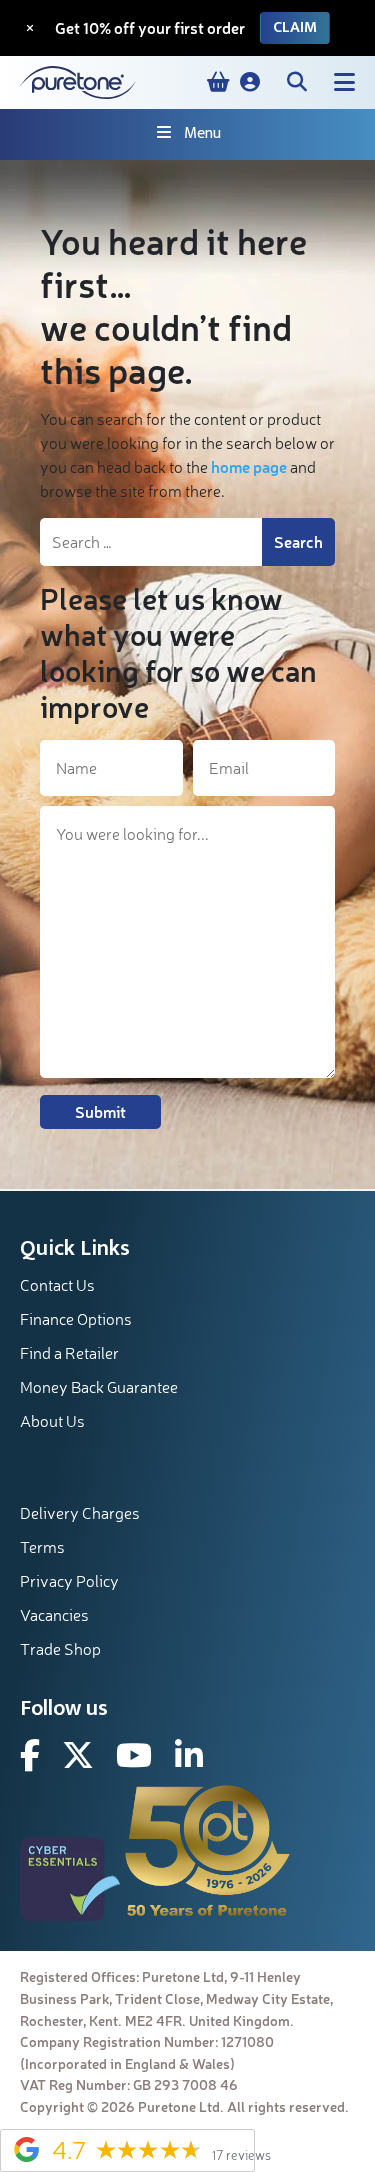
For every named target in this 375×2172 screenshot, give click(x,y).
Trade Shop (60, 1649)
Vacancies (54, 1615)
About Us (52, 1421)
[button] (250, 82)
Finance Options (76, 1319)
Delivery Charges (80, 1513)
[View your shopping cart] (218, 82)
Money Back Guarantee (99, 1387)
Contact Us (57, 1285)
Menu (202, 133)
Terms (42, 1547)
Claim (295, 27)
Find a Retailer (69, 1353)
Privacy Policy (69, 1581)
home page (249, 466)
